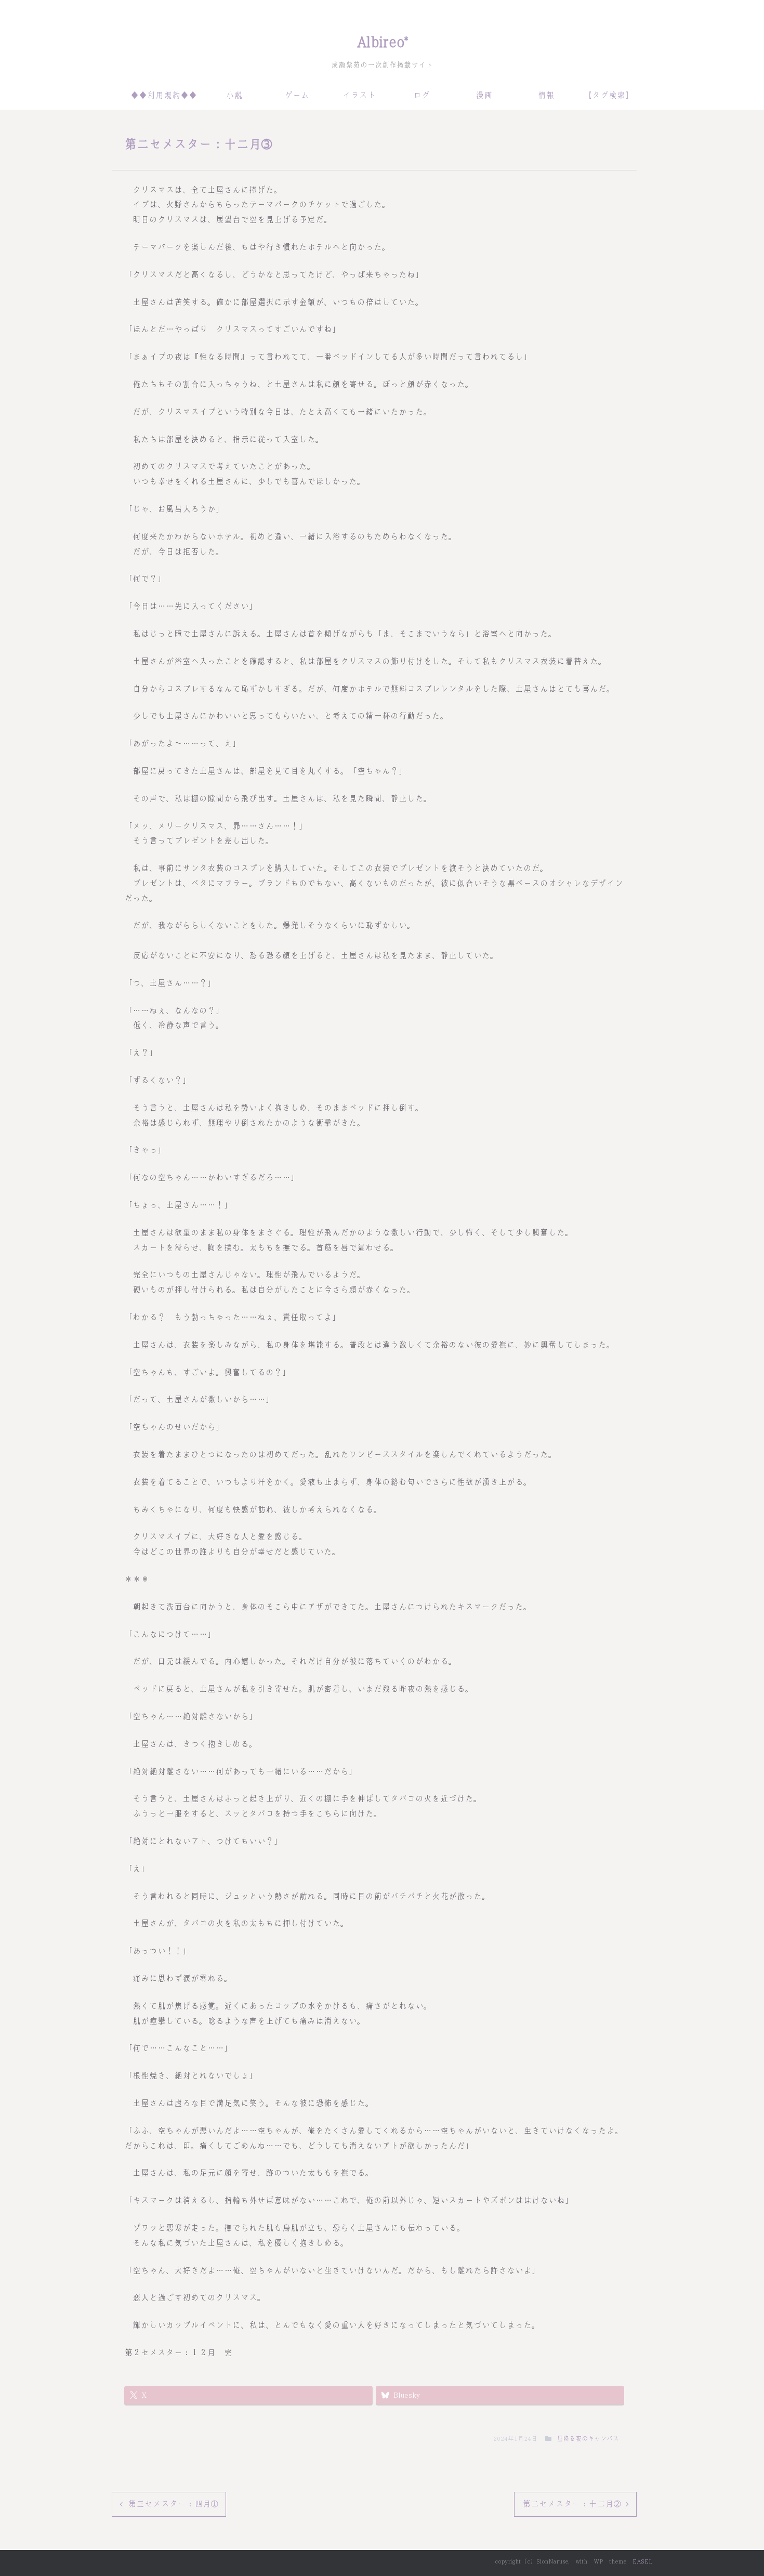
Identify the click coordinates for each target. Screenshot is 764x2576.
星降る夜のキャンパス (588, 2439)
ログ (421, 95)
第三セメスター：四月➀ (173, 2504)
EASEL (642, 2561)
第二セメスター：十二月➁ (571, 2504)
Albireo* (382, 42)
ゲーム (297, 95)
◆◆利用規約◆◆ (164, 95)
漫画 (484, 95)
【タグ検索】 (609, 95)
